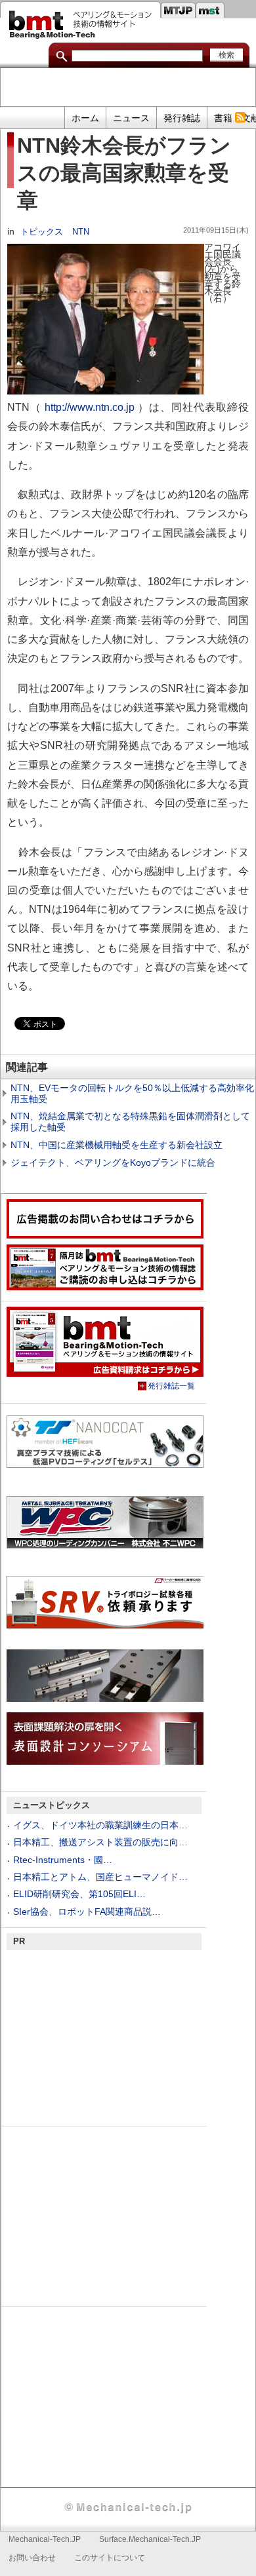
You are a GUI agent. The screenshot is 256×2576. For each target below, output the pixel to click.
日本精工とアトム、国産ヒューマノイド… (100, 1877)
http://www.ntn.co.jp (90, 407)
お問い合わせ (32, 2558)
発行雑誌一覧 (171, 1386)
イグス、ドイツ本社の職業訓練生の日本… (100, 1825)
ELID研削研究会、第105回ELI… (79, 1894)
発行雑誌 (182, 118)
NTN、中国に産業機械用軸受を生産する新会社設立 (117, 1145)
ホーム (85, 118)
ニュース (131, 118)
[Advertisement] (128, 88)
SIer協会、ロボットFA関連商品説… (87, 1912)
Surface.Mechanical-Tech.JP (150, 2539)
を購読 (240, 118)
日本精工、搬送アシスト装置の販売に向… (100, 1842)
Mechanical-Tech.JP (45, 2539)
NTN (81, 232)
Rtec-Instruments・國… (63, 1860)
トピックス (42, 232)
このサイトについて (110, 2558)
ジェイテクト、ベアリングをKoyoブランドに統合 (113, 1163)
